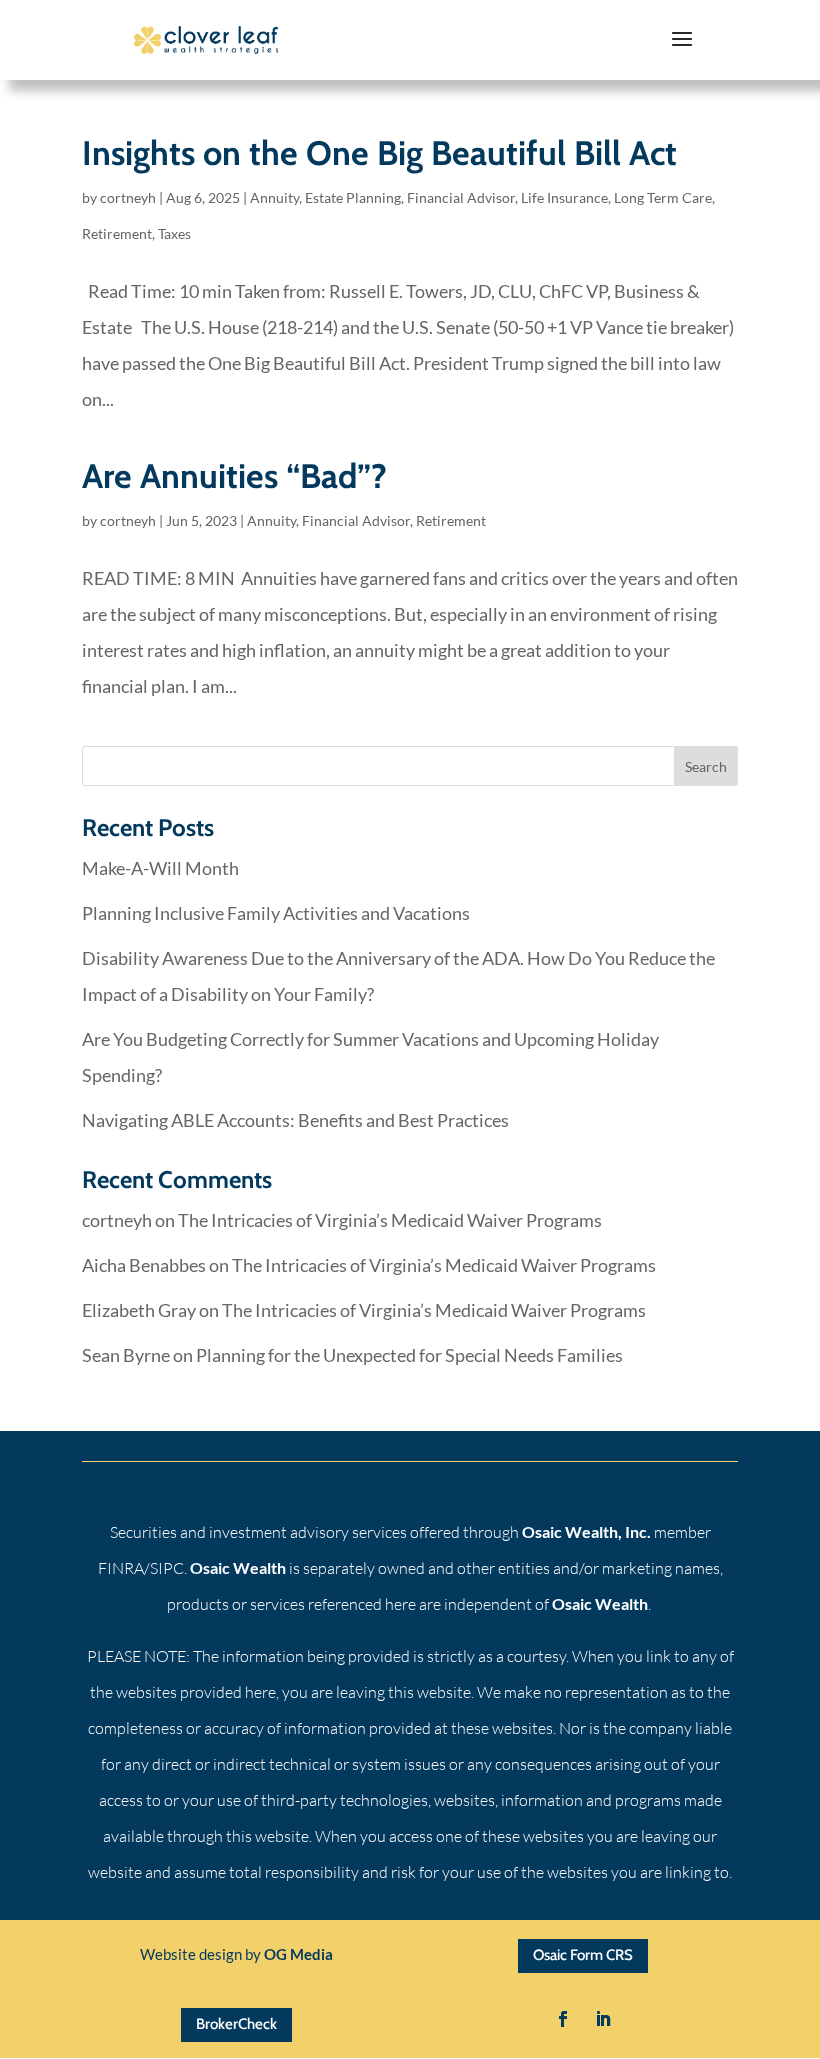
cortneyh (128, 197)
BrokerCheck (236, 2024)
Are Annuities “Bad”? (234, 476)
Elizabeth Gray (139, 1310)
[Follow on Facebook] (563, 2019)
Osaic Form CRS (583, 1955)
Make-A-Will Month (160, 868)
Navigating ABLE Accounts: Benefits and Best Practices (295, 1120)
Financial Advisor (461, 197)
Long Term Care (663, 197)
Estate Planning (353, 197)
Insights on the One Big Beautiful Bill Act (379, 153)
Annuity (274, 197)
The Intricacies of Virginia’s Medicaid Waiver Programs (390, 1220)
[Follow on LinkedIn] (603, 2019)
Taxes (174, 233)
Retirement (117, 233)
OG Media (298, 1954)
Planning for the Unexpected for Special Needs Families (409, 1355)
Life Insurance (564, 197)
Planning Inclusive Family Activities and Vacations (276, 913)
